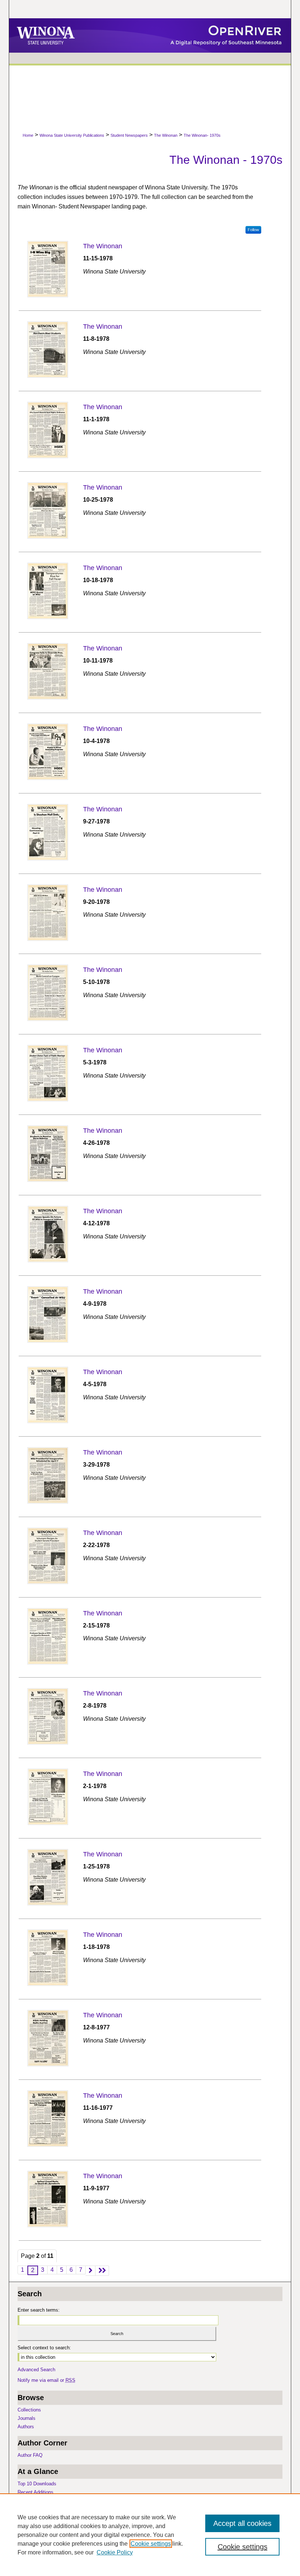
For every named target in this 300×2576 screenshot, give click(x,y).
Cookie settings (151, 2544)
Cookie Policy (115, 2552)
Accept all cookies (242, 2523)
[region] (150, 2535)
